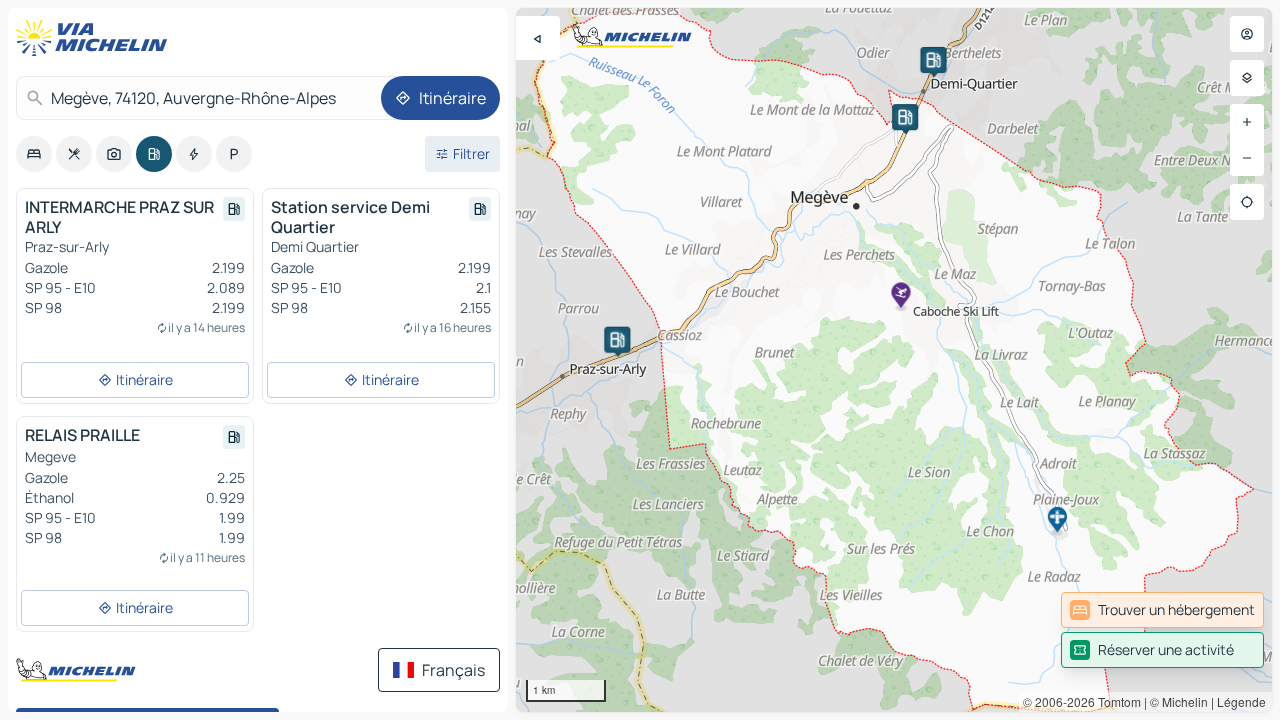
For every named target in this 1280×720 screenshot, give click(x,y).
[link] (1162, 610)
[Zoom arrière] (1247, 158)
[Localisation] (1247, 202)
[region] (894, 360)
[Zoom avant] (1247, 122)
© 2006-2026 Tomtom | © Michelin (1115, 701)
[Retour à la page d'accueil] (96, 38)
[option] (34, 154)
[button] (617, 340)
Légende (1241, 701)
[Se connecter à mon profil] (1247, 34)
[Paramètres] (1247, 78)
